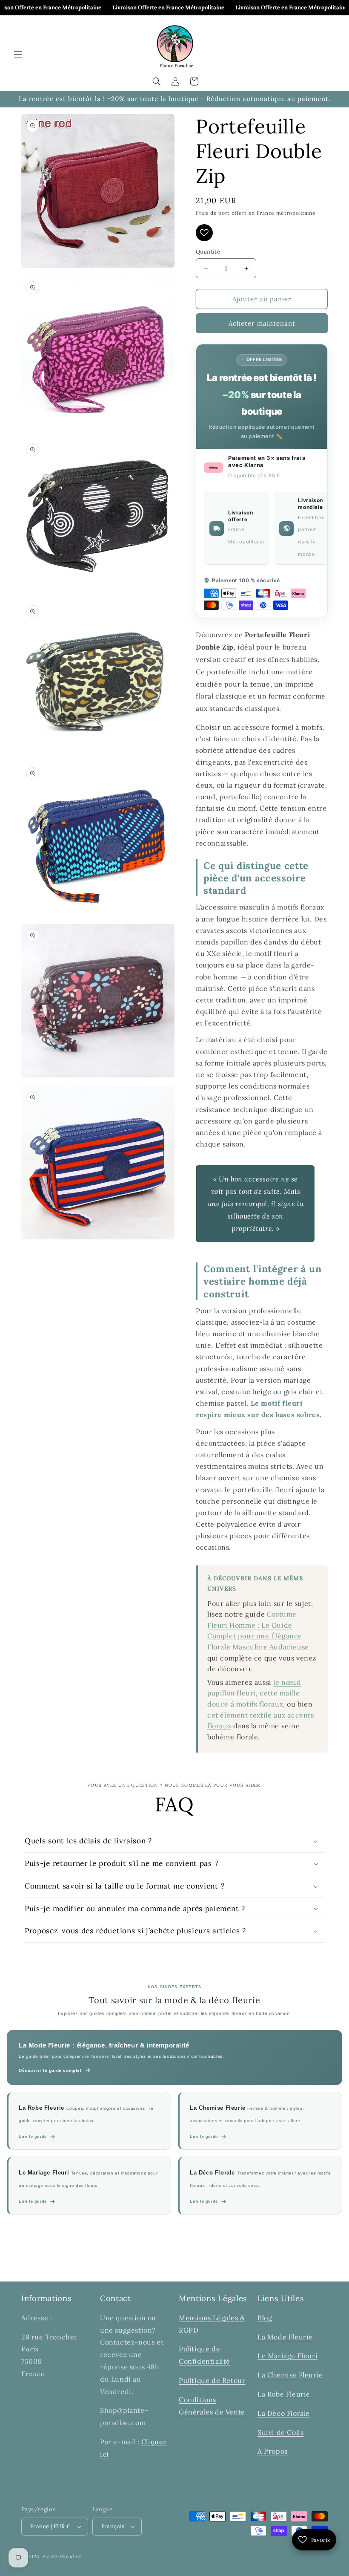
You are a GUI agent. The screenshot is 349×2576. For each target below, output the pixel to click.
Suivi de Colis (280, 2432)
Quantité (208, 252)
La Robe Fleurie (284, 2394)
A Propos (273, 2451)
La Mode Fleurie (285, 2337)
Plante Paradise (62, 2556)
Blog (265, 2318)
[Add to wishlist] (204, 233)
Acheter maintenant (262, 323)
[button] (18, 55)
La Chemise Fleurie (290, 2375)
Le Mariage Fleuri (287, 2356)
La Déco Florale (284, 2413)
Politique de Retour (212, 2380)
